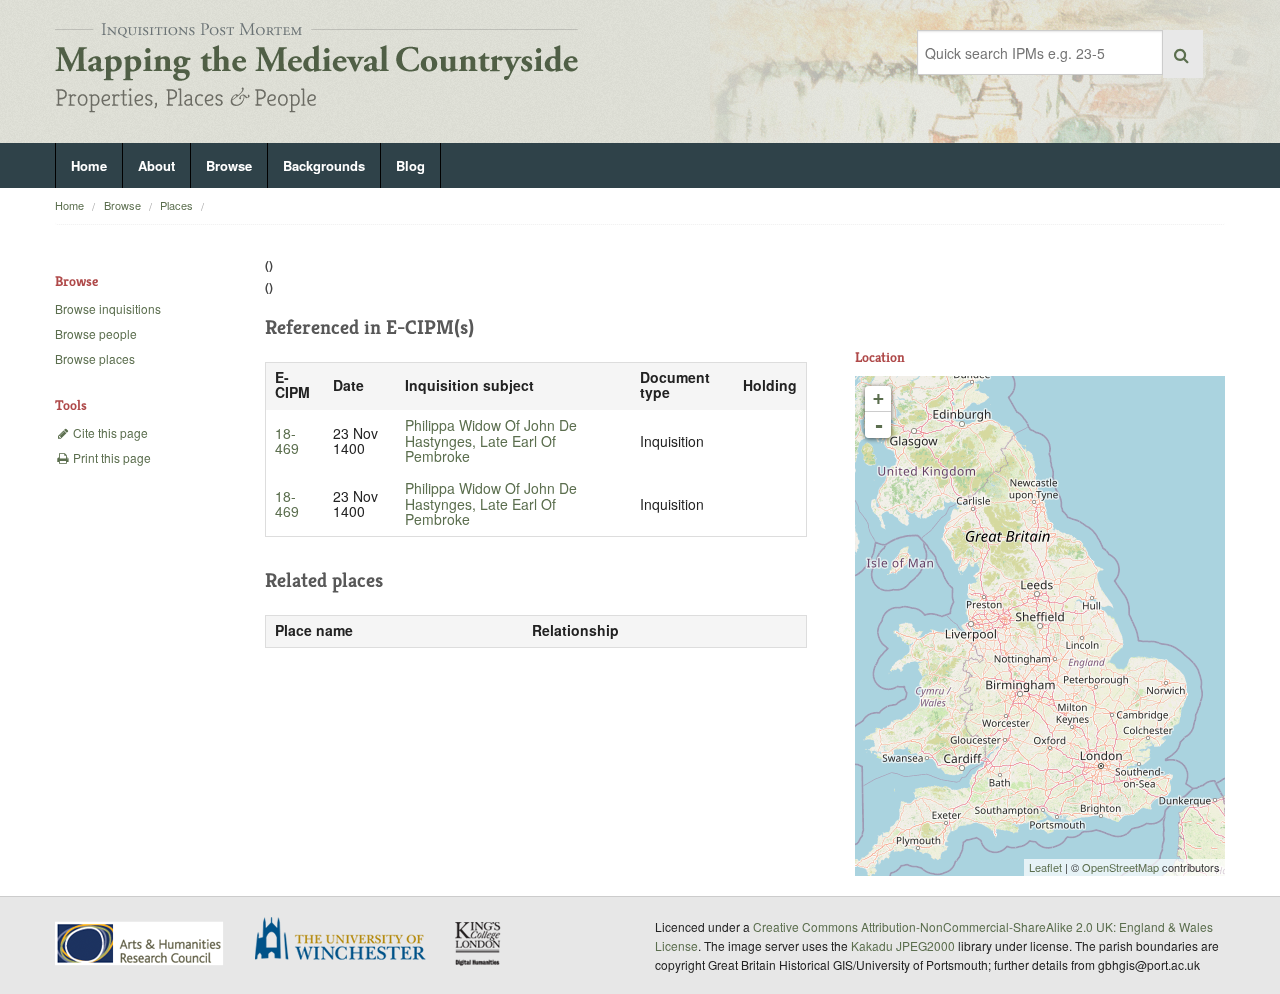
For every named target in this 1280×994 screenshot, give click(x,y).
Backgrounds (324, 165)
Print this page (110, 457)
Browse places (95, 358)
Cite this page (109, 432)
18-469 (287, 441)
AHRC (140, 943)
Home (89, 165)
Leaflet (1045, 867)
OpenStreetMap (1120, 867)
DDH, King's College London (479, 943)
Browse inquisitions (108, 308)
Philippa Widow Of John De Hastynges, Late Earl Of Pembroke (491, 441)
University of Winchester (348, 941)
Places (176, 205)
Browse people (96, 333)
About (156, 165)
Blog (410, 165)
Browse (229, 165)
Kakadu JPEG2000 (903, 945)
